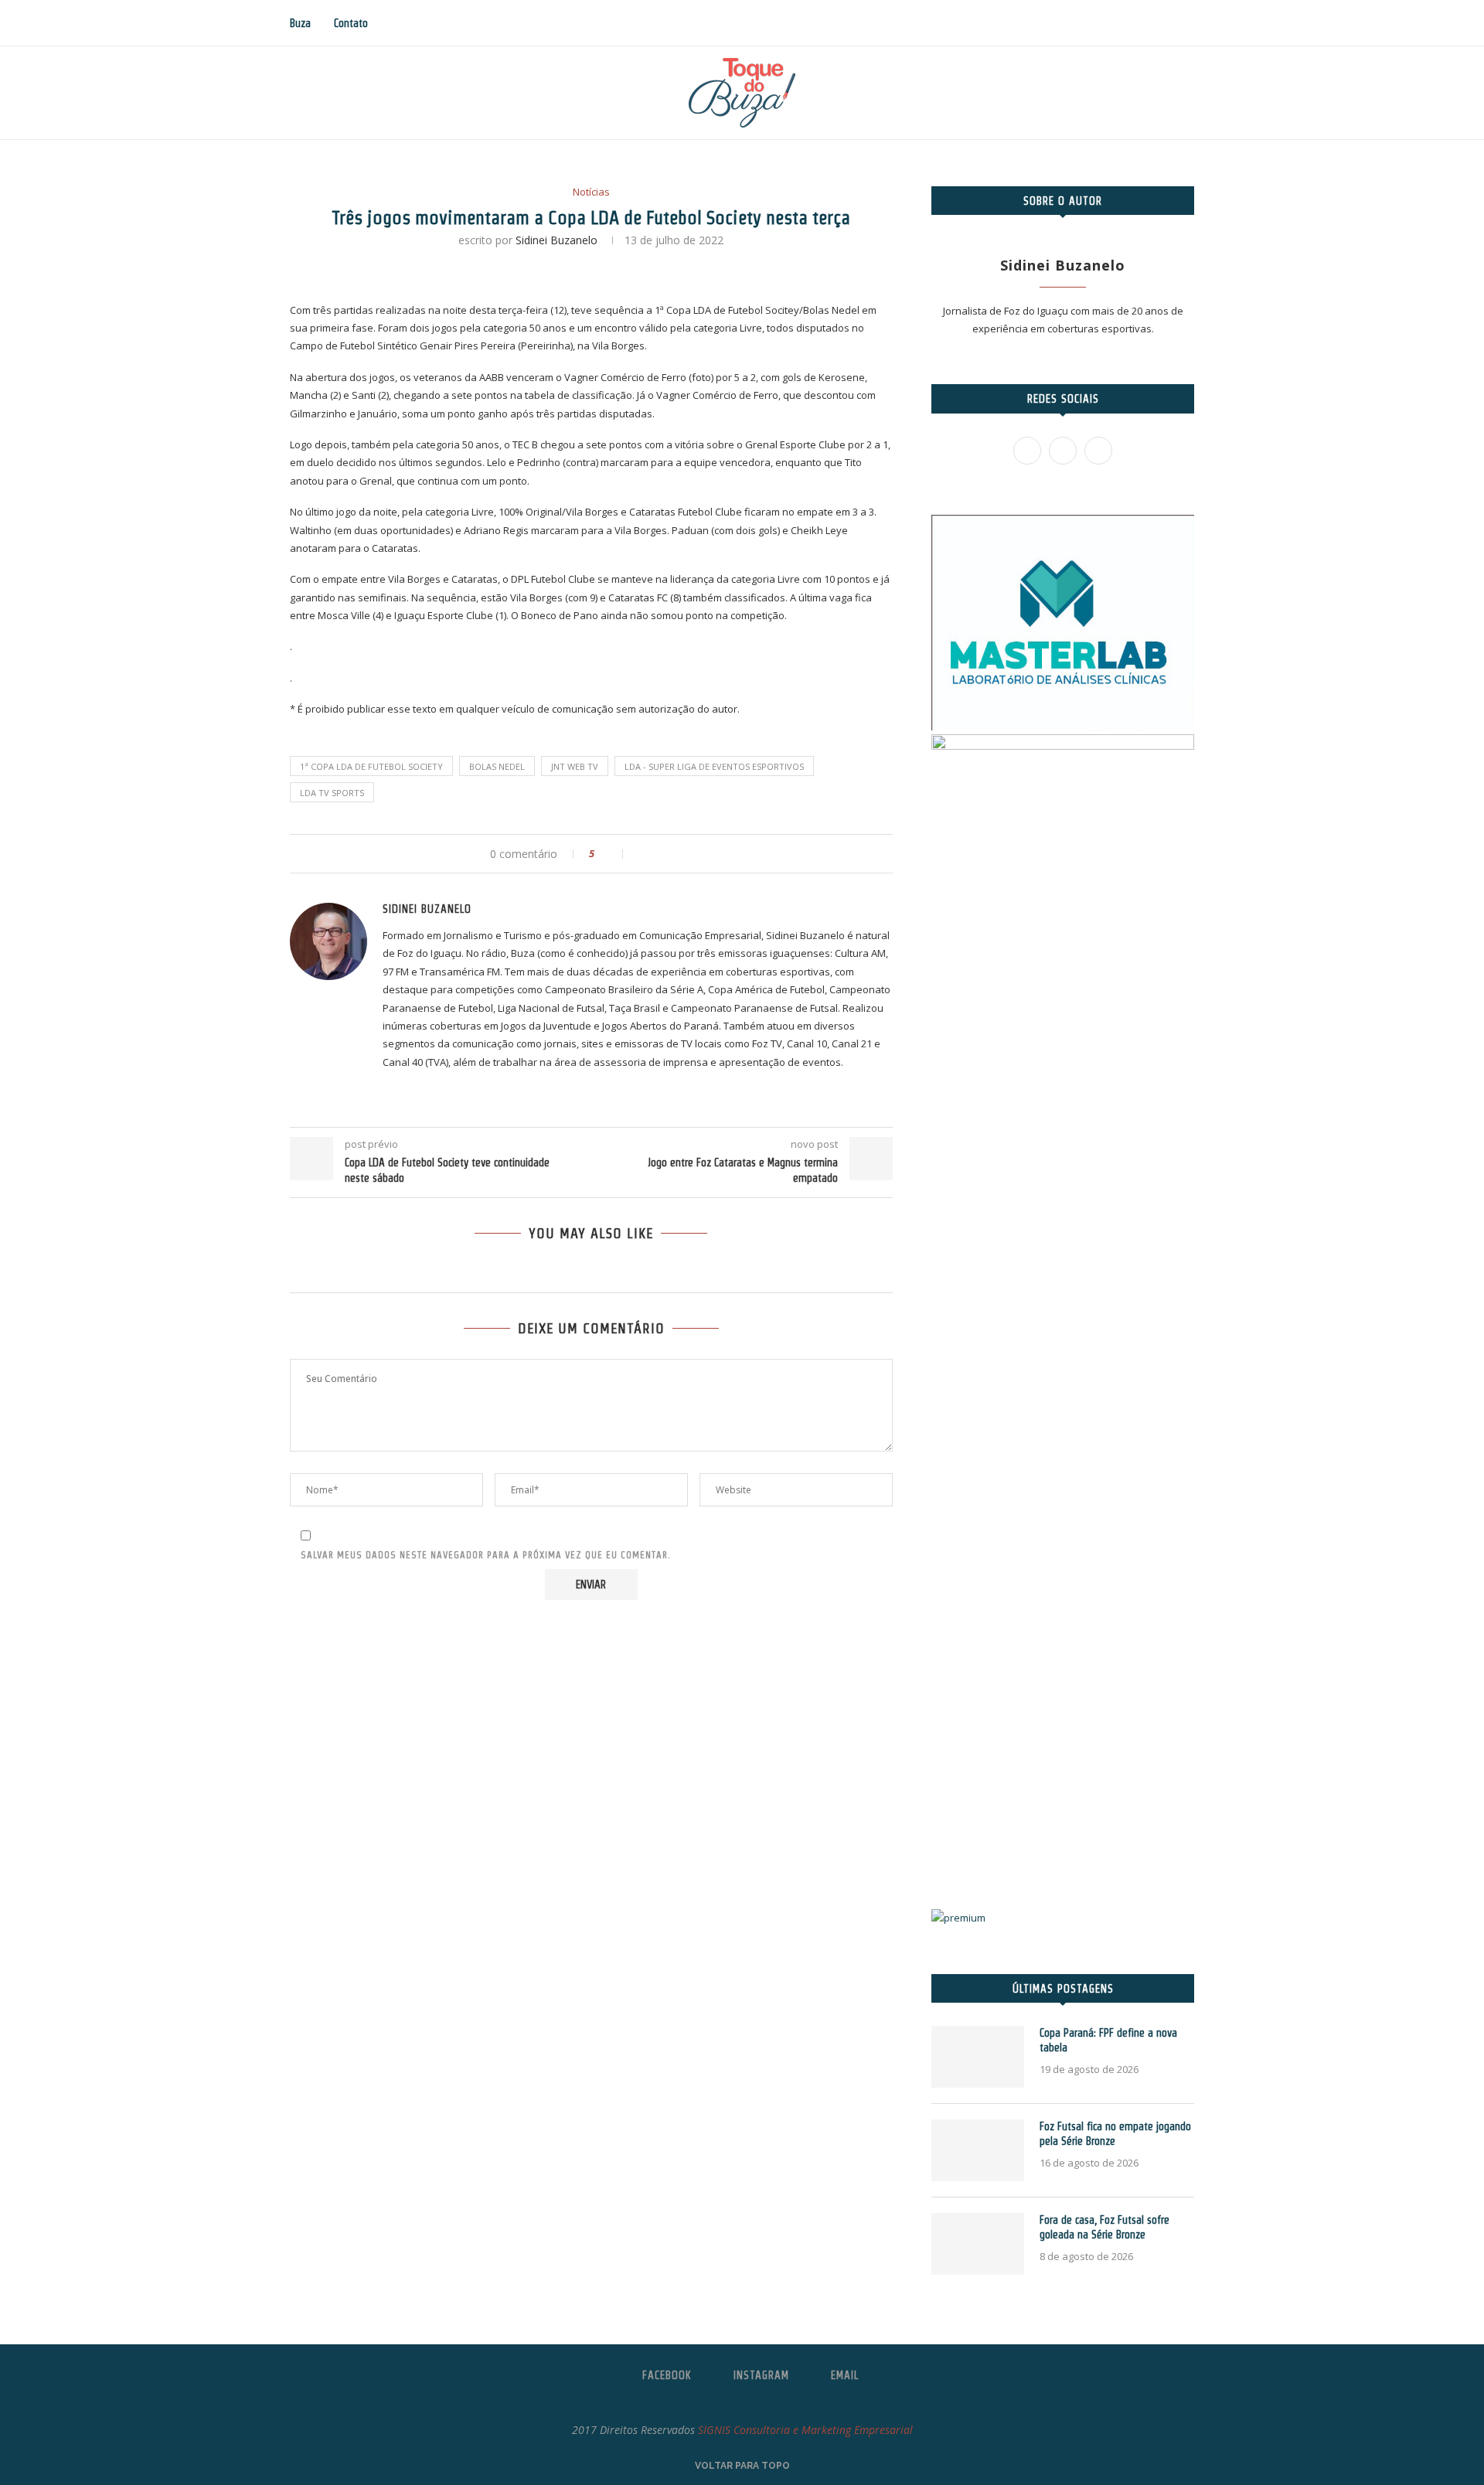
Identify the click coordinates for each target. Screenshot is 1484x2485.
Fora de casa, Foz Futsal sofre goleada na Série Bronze (1104, 2228)
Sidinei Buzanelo (556, 240)
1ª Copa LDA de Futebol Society (371, 766)
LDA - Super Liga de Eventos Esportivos (714, 766)
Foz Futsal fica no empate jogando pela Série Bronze (1115, 2134)
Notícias (591, 192)
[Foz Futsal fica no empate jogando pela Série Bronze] (978, 2150)
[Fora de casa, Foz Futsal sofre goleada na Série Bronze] (978, 2244)
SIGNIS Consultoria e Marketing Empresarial (805, 2430)
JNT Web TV (575, 766)
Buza (300, 23)
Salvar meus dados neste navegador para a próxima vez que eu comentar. (486, 1555)
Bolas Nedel (497, 766)
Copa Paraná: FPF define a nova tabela (1108, 2041)
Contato (351, 23)
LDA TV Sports (332, 793)
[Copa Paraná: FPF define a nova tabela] (978, 2057)
